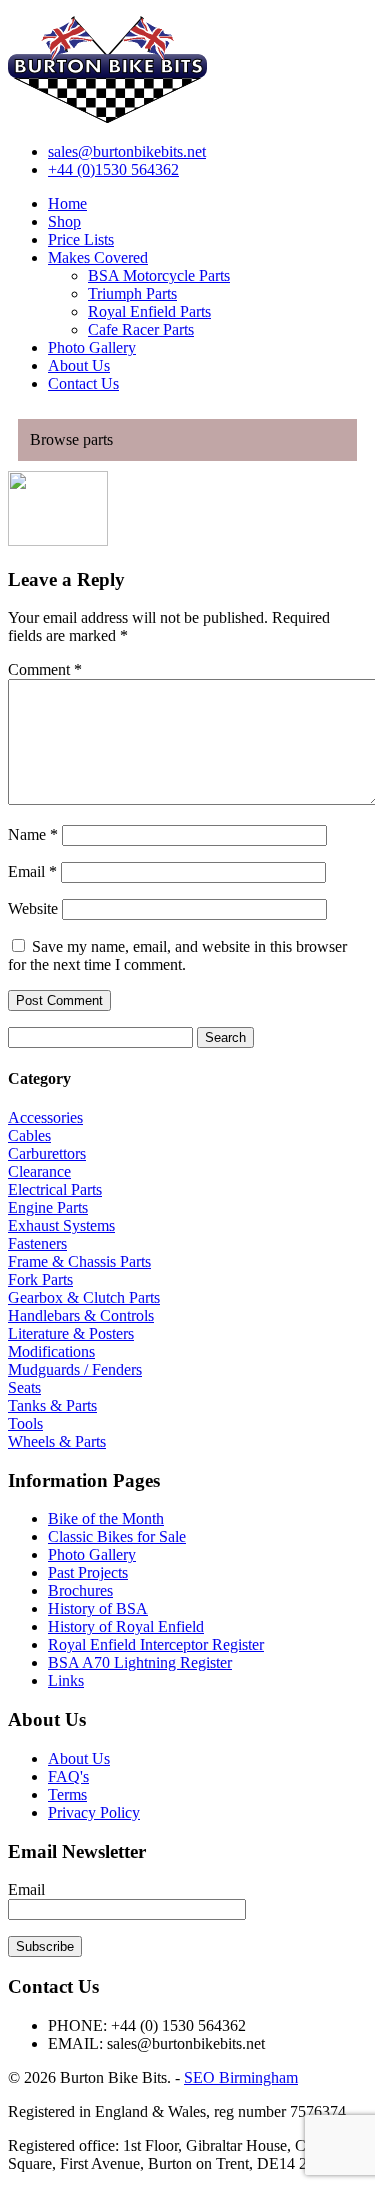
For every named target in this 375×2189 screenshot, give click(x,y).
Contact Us (83, 383)
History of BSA (98, 1608)
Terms (67, 1794)
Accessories (45, 1117)
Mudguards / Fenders (75, 1369)
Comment (45, 669)
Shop (64, 221)
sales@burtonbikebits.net (127, 151)
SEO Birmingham (241, 2077)
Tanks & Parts (52, 1405)
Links (66, 1680)
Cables (29, 1135)
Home (67, 203)
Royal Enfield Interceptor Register (156, 1644)
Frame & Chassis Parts (79, 1261)
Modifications (51, 1351)
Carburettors (47, 1153)
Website (33, 908)
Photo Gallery (92, 347)
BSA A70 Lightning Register (140, 1662)
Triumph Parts (132, 293)
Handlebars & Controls (81, 1315)
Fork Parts (40, 1279)
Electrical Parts (55, 1189)
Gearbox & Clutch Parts (84, 1297)
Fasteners (37, 1243)
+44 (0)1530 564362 (113, 169)
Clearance (39, 1171)
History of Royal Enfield (126, 1626)
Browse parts (71, 439)
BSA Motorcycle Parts (159, 275)
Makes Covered (98, 257)
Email (32, 871)
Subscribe (45, 1946)
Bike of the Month (106, 1518)
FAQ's (68, 1776)
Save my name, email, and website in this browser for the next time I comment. (177, 955)
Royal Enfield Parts (149, 311)
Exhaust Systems (61, 1225)
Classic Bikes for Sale (117, 1536)
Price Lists (81, 239)
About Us (79, 365)
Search (225, 1037)
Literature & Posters (71, 1333)
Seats (24, 1387)
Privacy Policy (94, 1812)
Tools (25, 1423)
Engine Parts (48, 1207)
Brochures (80, 1590)
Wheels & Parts (57, 1441)
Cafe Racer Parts (141, 329)
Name (33, 834)
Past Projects (88, 1572)
